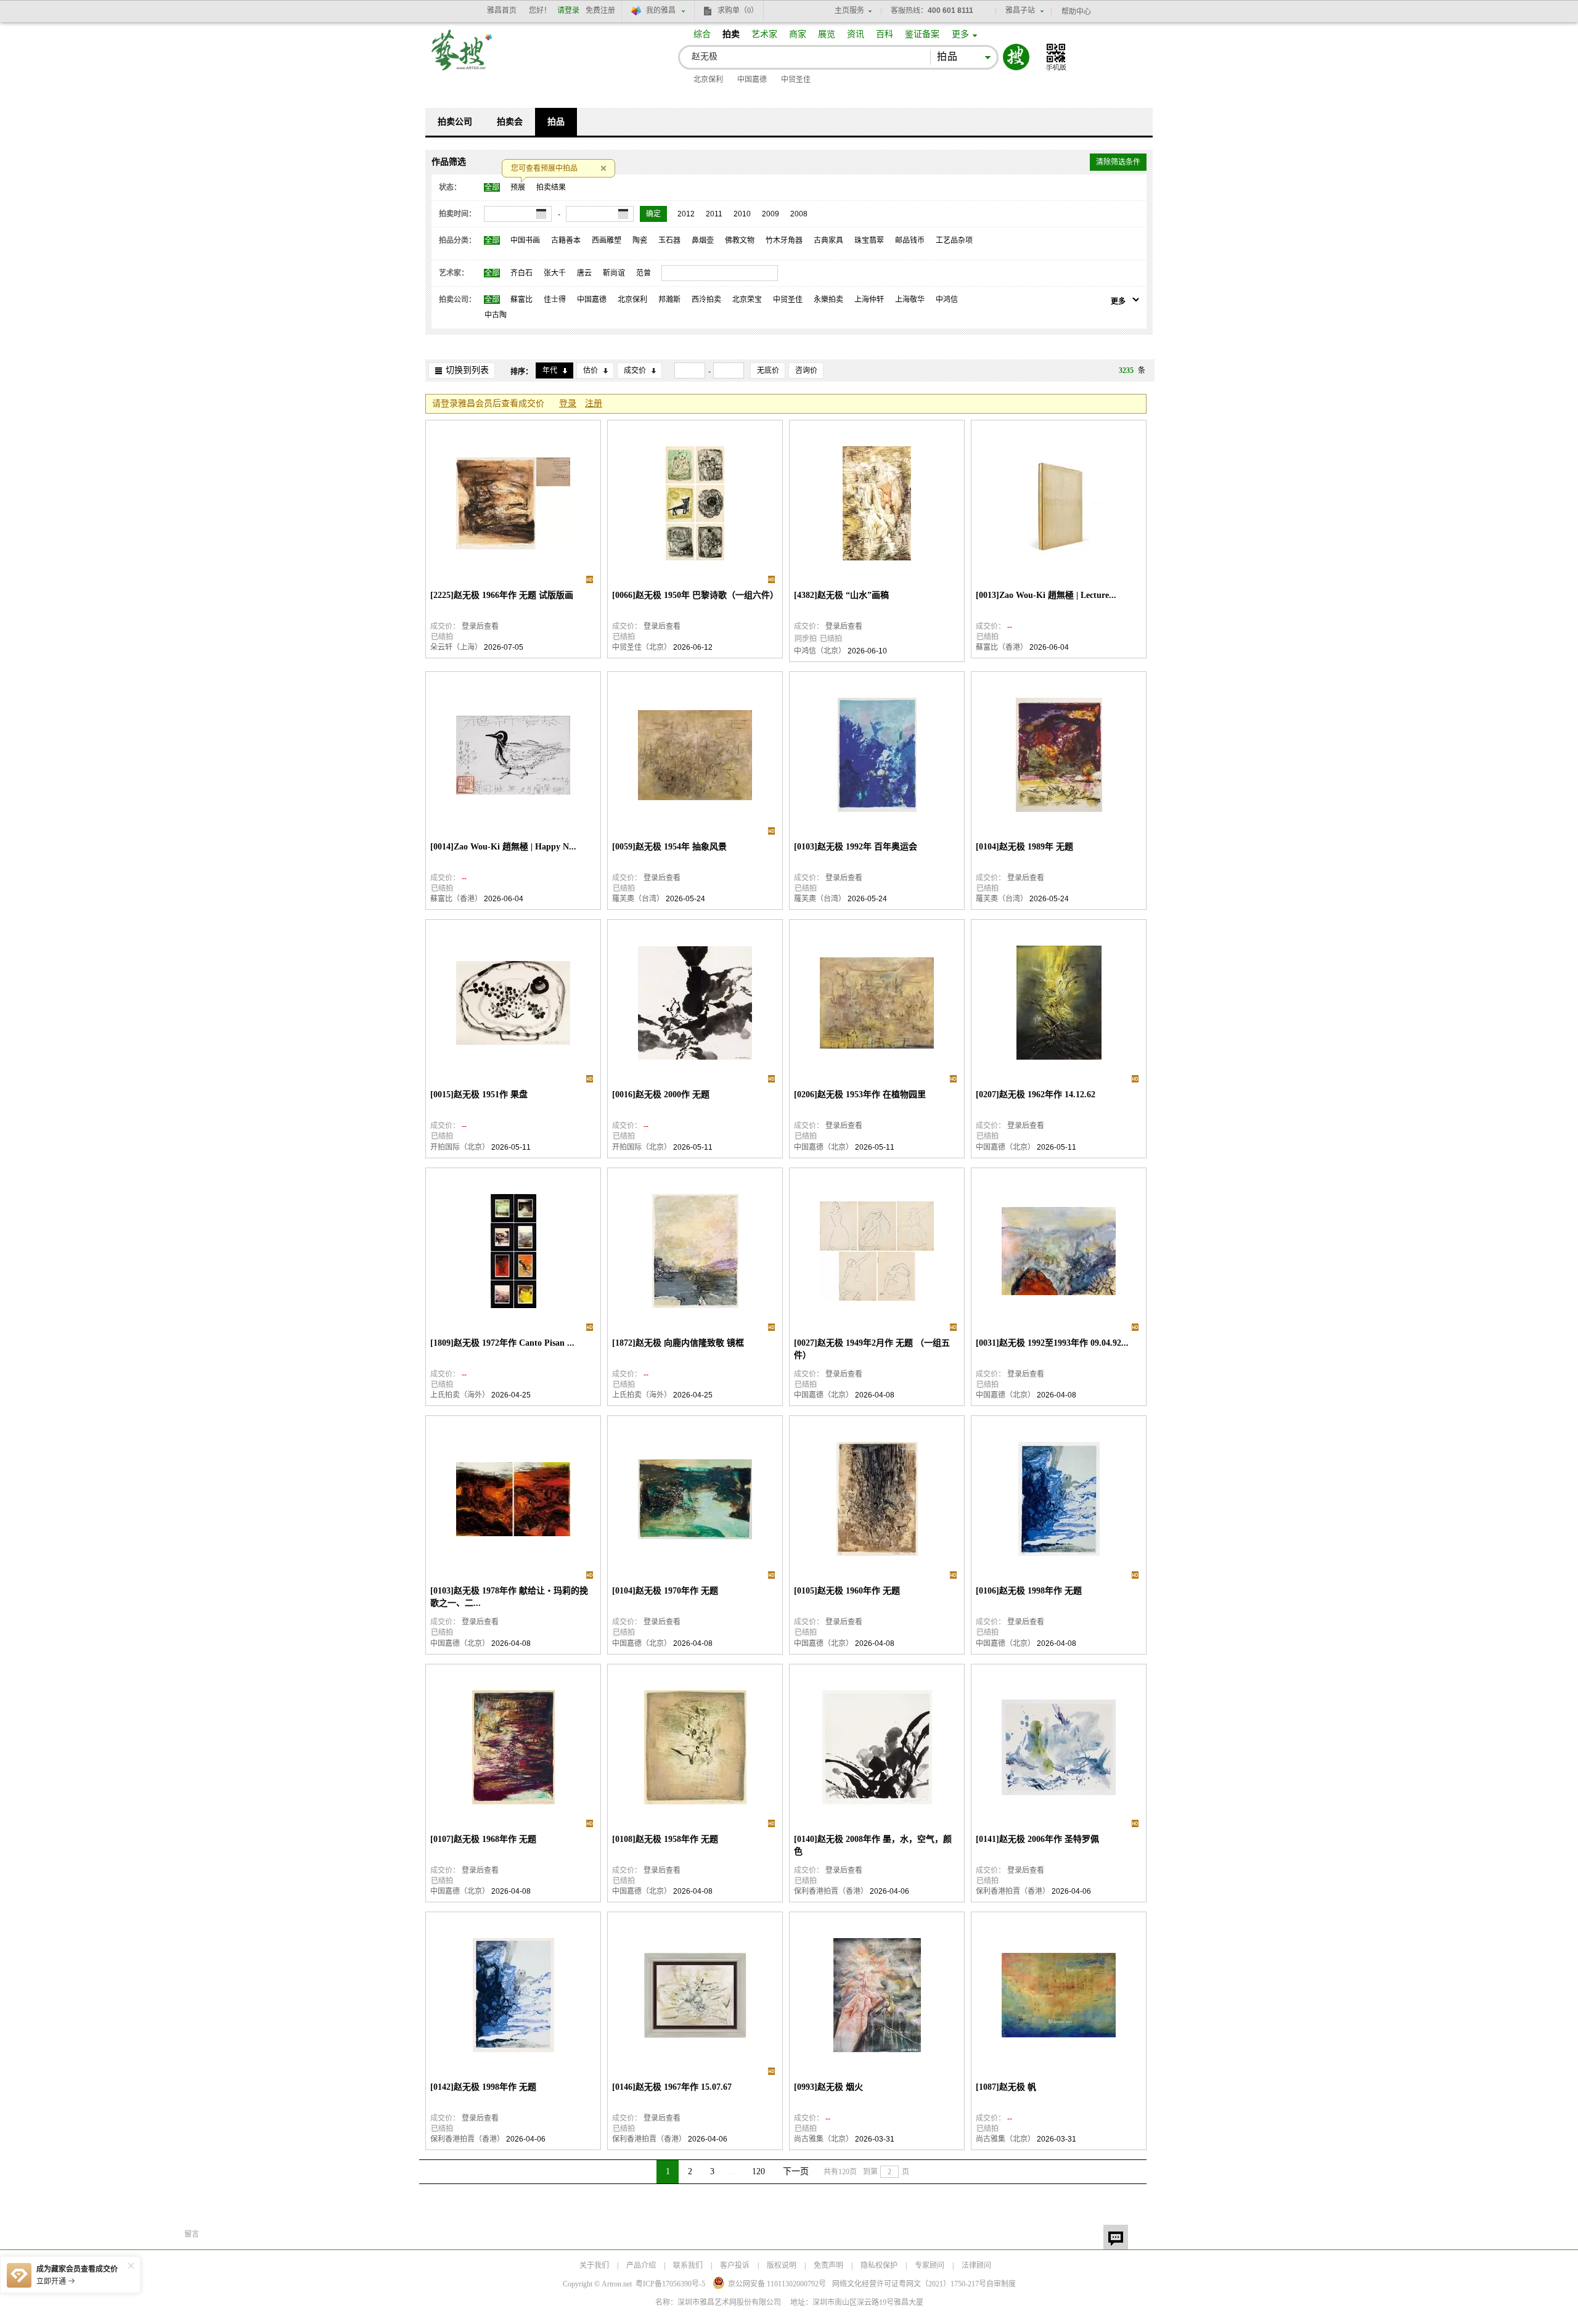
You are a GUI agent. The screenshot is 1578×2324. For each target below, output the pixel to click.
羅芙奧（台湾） (638, 899)
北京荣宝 (747, 300)
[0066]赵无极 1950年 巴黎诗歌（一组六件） (695, 595)
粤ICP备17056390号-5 (670, 2284)
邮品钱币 (910, 240)
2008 (799, 214)
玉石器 (669, 240)
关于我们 (594, 2265)
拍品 (556, 122)
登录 (568, 403)
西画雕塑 (607, 240)
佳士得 (555, 300)
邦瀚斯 (669, 300)
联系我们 (688, 2265)
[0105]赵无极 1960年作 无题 (847, 1591)
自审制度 (1001, 2284)
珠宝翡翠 (869, 240)
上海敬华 (910, 300)
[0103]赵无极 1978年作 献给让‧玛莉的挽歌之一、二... (509, 1597)
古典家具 (828, 240)
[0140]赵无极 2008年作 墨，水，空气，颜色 (873, 1845)
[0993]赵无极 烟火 (828, 2087)
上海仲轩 (869, 300)
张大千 (555, 273)
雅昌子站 (1020, 10)
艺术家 (764, 34)
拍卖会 (510, 122)
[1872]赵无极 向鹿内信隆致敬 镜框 (678, 1343)
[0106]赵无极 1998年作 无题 (1029, 1591)
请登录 (568, 10)
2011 (714, 214)
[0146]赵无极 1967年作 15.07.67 (672, 2087)
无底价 (768, 370)
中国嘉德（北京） (824, 1147)
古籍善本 (566, 240)
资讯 (856, 34)
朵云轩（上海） (456, 647)
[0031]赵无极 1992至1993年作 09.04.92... (1052, 1343)
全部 (492, 187)
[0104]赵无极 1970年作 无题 (665, 1591)
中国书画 (525, 240)
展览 (827, 34)
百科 (885, 34)
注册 (594, 403)
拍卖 (731, 34)
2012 (686, 214)
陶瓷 (640, 240)
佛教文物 (740, 240)
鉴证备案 (922, 34)
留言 (1116, 2237)
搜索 (1016, 57)
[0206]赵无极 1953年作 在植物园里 (860, 1094)
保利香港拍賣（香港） (831, 1891)
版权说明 (782, 2265)
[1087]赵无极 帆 (1006, 2087)
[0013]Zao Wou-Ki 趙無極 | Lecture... (1046, 595)
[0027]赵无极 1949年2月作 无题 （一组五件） (872, 1349)
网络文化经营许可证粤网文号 (909, 2284)
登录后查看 (480, 626)
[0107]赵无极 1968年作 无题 (483, 1839)
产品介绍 (641, 2265)
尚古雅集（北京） (824, 2139)
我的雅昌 (661, 10)
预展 (518, 187)
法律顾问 (976, 2265)
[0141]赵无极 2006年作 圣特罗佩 (1037, 1839)
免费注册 (600, 10)
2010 (742, 214)
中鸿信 (947, 300)
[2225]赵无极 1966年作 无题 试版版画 (502, 595)
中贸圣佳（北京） (642, 647)
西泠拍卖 (706, 300)
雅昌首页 (502, 10)
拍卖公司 (455, 122)
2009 (771, 214)
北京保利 (708, 80)
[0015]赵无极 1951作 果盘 (479, 1094)
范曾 (644, 273)
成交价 (635, 370)
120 (758, 2171)
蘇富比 (521, 300)
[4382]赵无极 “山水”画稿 (841, 595)
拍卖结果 (551, 187)
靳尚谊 (614, 273)
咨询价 (806, 370)
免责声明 (828, 2265)
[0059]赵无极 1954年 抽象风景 (669, 847)
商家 (798, 34)
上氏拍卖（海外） (460, 1395)
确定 (653, 214)
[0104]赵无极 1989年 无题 (1024, 847)
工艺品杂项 (954, 240)
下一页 (796, 2171)
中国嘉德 (752, 80)
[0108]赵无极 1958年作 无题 (665, 1839)
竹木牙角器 (784, 240)
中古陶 (496, 315)
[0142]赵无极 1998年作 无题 (483, 2087)
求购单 (738, 10)
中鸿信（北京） (820, 651)
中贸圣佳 (796, 80)
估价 (591, 370)
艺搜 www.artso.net (462, 58)
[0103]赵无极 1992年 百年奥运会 (856, 847)
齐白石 (521, 273)
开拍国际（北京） (460, 1147)
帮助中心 (1076, 12)
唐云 (584, 273)
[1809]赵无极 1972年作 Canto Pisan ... (502, 1343)
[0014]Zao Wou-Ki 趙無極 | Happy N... (503, 847)
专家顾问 (930, 2265)
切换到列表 (467, 370)
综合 (702, 34)
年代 (550, 370)
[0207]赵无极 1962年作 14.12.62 (1036, 1094)
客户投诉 (735, 2265)
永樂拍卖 (828, 300)
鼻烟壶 (703, 240)
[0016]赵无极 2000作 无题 (661, 1094)
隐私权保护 (879, 2265)
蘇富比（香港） (1002, 647)
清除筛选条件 (1118, 162)
